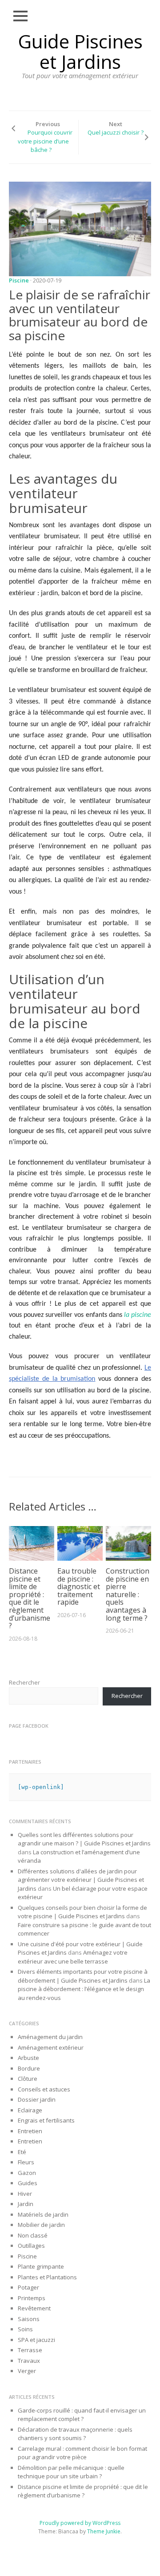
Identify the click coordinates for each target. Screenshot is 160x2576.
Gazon (27, 2173)
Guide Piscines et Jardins (80, 51)
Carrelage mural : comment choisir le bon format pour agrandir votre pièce (82, 2453)
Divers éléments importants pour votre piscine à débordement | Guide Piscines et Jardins (83, 1976)
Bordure (29, 2068)
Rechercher (24, 1682)
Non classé (33, 2235)
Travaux (29, 2361)
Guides (28, 2183)
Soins (25, 2329)
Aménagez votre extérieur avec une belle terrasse (73, 1957)
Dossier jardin (37, 2099)
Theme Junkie (104, 2531)
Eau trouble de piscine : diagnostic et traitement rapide (79, 1586)
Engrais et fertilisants (46, 2120)
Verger (27, 2371)
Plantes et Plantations (47, 2277)
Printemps (32, 2298)
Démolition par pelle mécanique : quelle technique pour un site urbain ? (71, 2472)
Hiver (25, 2194)
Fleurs (26, 2162)
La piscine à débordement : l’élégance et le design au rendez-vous (84, 1989)
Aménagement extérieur (51, 2047)
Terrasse (30, 2350)
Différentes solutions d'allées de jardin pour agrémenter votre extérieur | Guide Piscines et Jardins (81, 1880)
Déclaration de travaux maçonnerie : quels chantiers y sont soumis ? (75, 2434)
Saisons (29, 2319)
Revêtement (34, 2308)
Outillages (31, 2246)
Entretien (30, 2131)
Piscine (19, 280)
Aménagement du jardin (50, 2037)
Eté (22, 2152)
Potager (28, 2287)
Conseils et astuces (44, 2089)
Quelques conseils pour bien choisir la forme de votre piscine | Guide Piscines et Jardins (82, 1912)
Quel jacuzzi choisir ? (116, 132)
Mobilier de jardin (41, 2225)
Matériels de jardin (43, 2214)
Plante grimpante (41, 2266)
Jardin (26, 2204)
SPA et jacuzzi (36, 2340)
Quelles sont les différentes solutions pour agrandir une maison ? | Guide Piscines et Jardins (84, 1839)
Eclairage (30, 2110)
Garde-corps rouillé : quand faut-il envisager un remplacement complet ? (82, 2415)
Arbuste (28, 2058)
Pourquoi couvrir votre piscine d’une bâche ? (45, 141)
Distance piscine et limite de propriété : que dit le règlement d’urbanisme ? (30, 1598)
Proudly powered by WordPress (80, 2523)
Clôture (28, 2079)
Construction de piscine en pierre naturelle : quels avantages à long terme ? (128, 1594)
